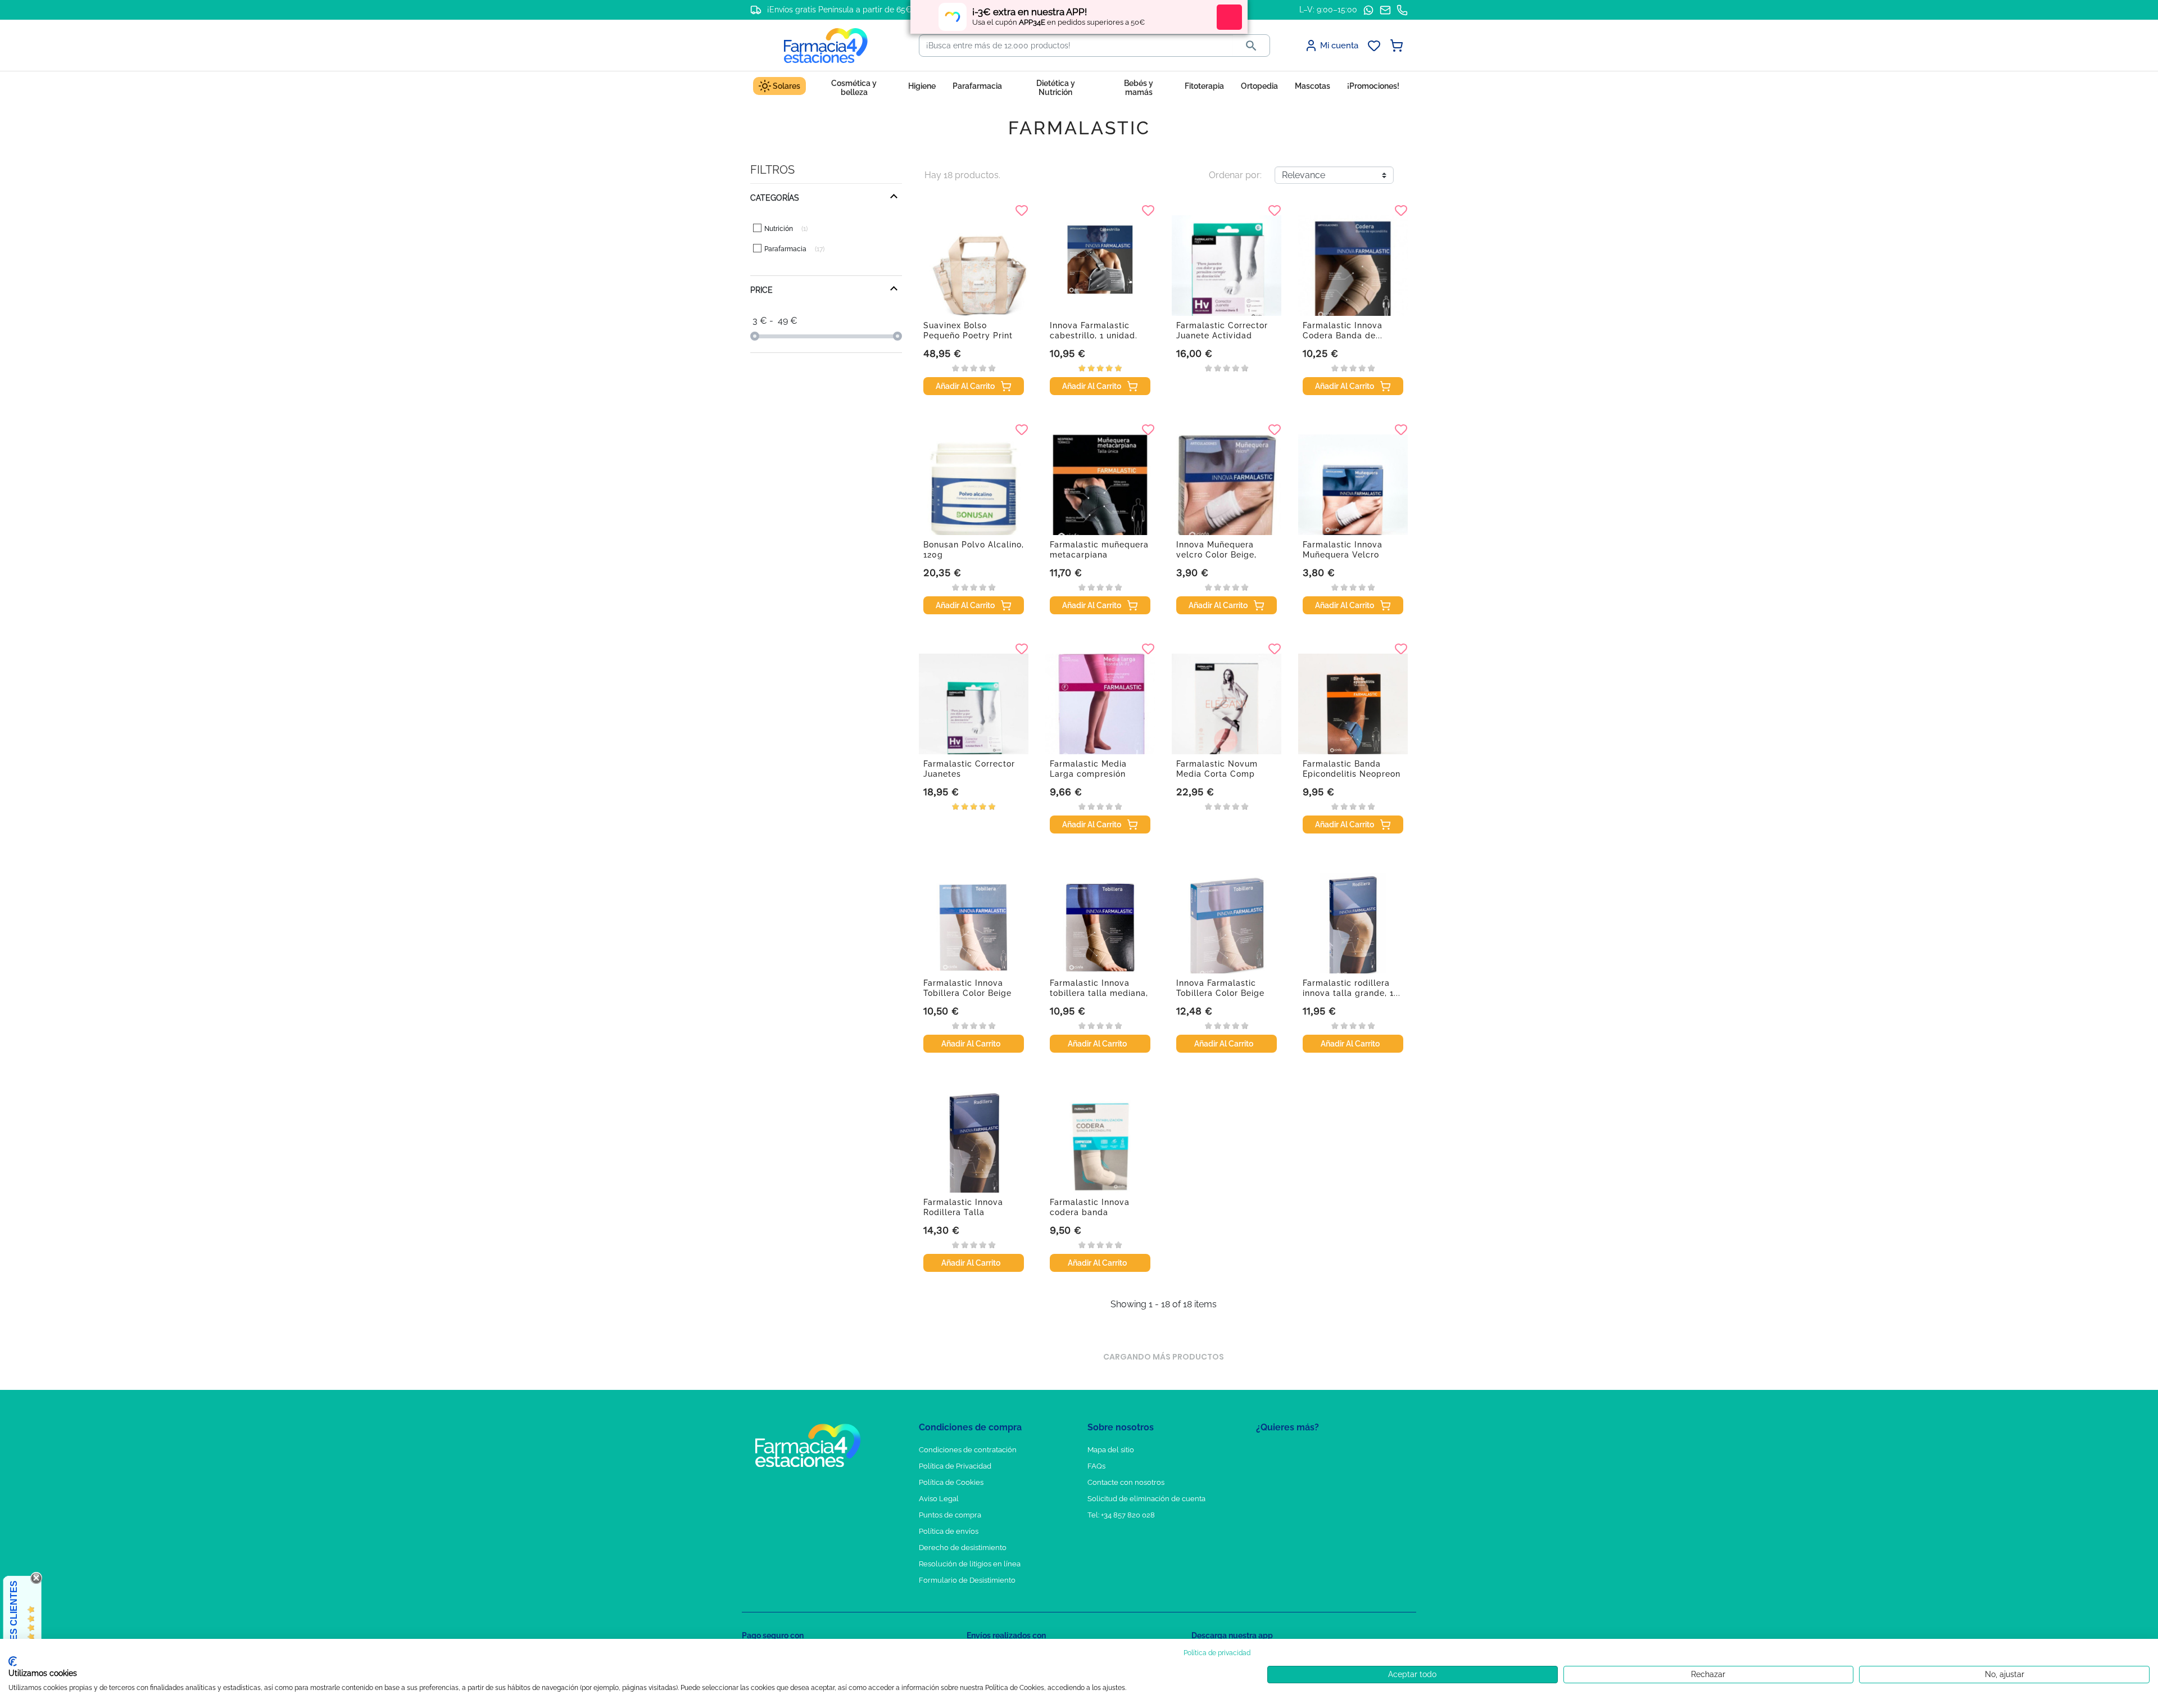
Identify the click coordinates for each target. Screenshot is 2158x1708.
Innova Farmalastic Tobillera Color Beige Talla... (1220, 993)
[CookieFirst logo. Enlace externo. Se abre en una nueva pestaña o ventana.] (13, 1661)
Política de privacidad (1217, 1653)
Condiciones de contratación (968, 1450)
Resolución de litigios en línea (970, 1564)
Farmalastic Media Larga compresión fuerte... (1088, 774)
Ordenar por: (1235, 175)
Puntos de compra (950, 1515)
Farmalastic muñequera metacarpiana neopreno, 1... (1099, 555)
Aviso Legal (939, 1499)
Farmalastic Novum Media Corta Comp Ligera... (1217, 774)
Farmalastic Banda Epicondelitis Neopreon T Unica (1352, 774)
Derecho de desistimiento (963, 1548)
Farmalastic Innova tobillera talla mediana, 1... (1099, 993)
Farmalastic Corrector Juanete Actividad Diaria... (1222, 336)
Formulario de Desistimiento (967, 1580)
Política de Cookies (951, 1482)
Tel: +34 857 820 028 (1121, 1515)
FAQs (1096, 1466)
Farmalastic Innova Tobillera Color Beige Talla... (967, 993)
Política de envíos (949, 1531)
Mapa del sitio (1111, 1450)
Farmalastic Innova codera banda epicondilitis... (1090, 1212)
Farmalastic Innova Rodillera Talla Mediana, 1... (963, 1212)
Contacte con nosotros (1126, 1482)
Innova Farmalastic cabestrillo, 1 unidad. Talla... (1094, 336)
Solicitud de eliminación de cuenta (1146, 1499)
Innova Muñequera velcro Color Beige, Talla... (1216, 555)
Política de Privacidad (955, 1466)
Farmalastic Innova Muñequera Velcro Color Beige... (1343, 555)
